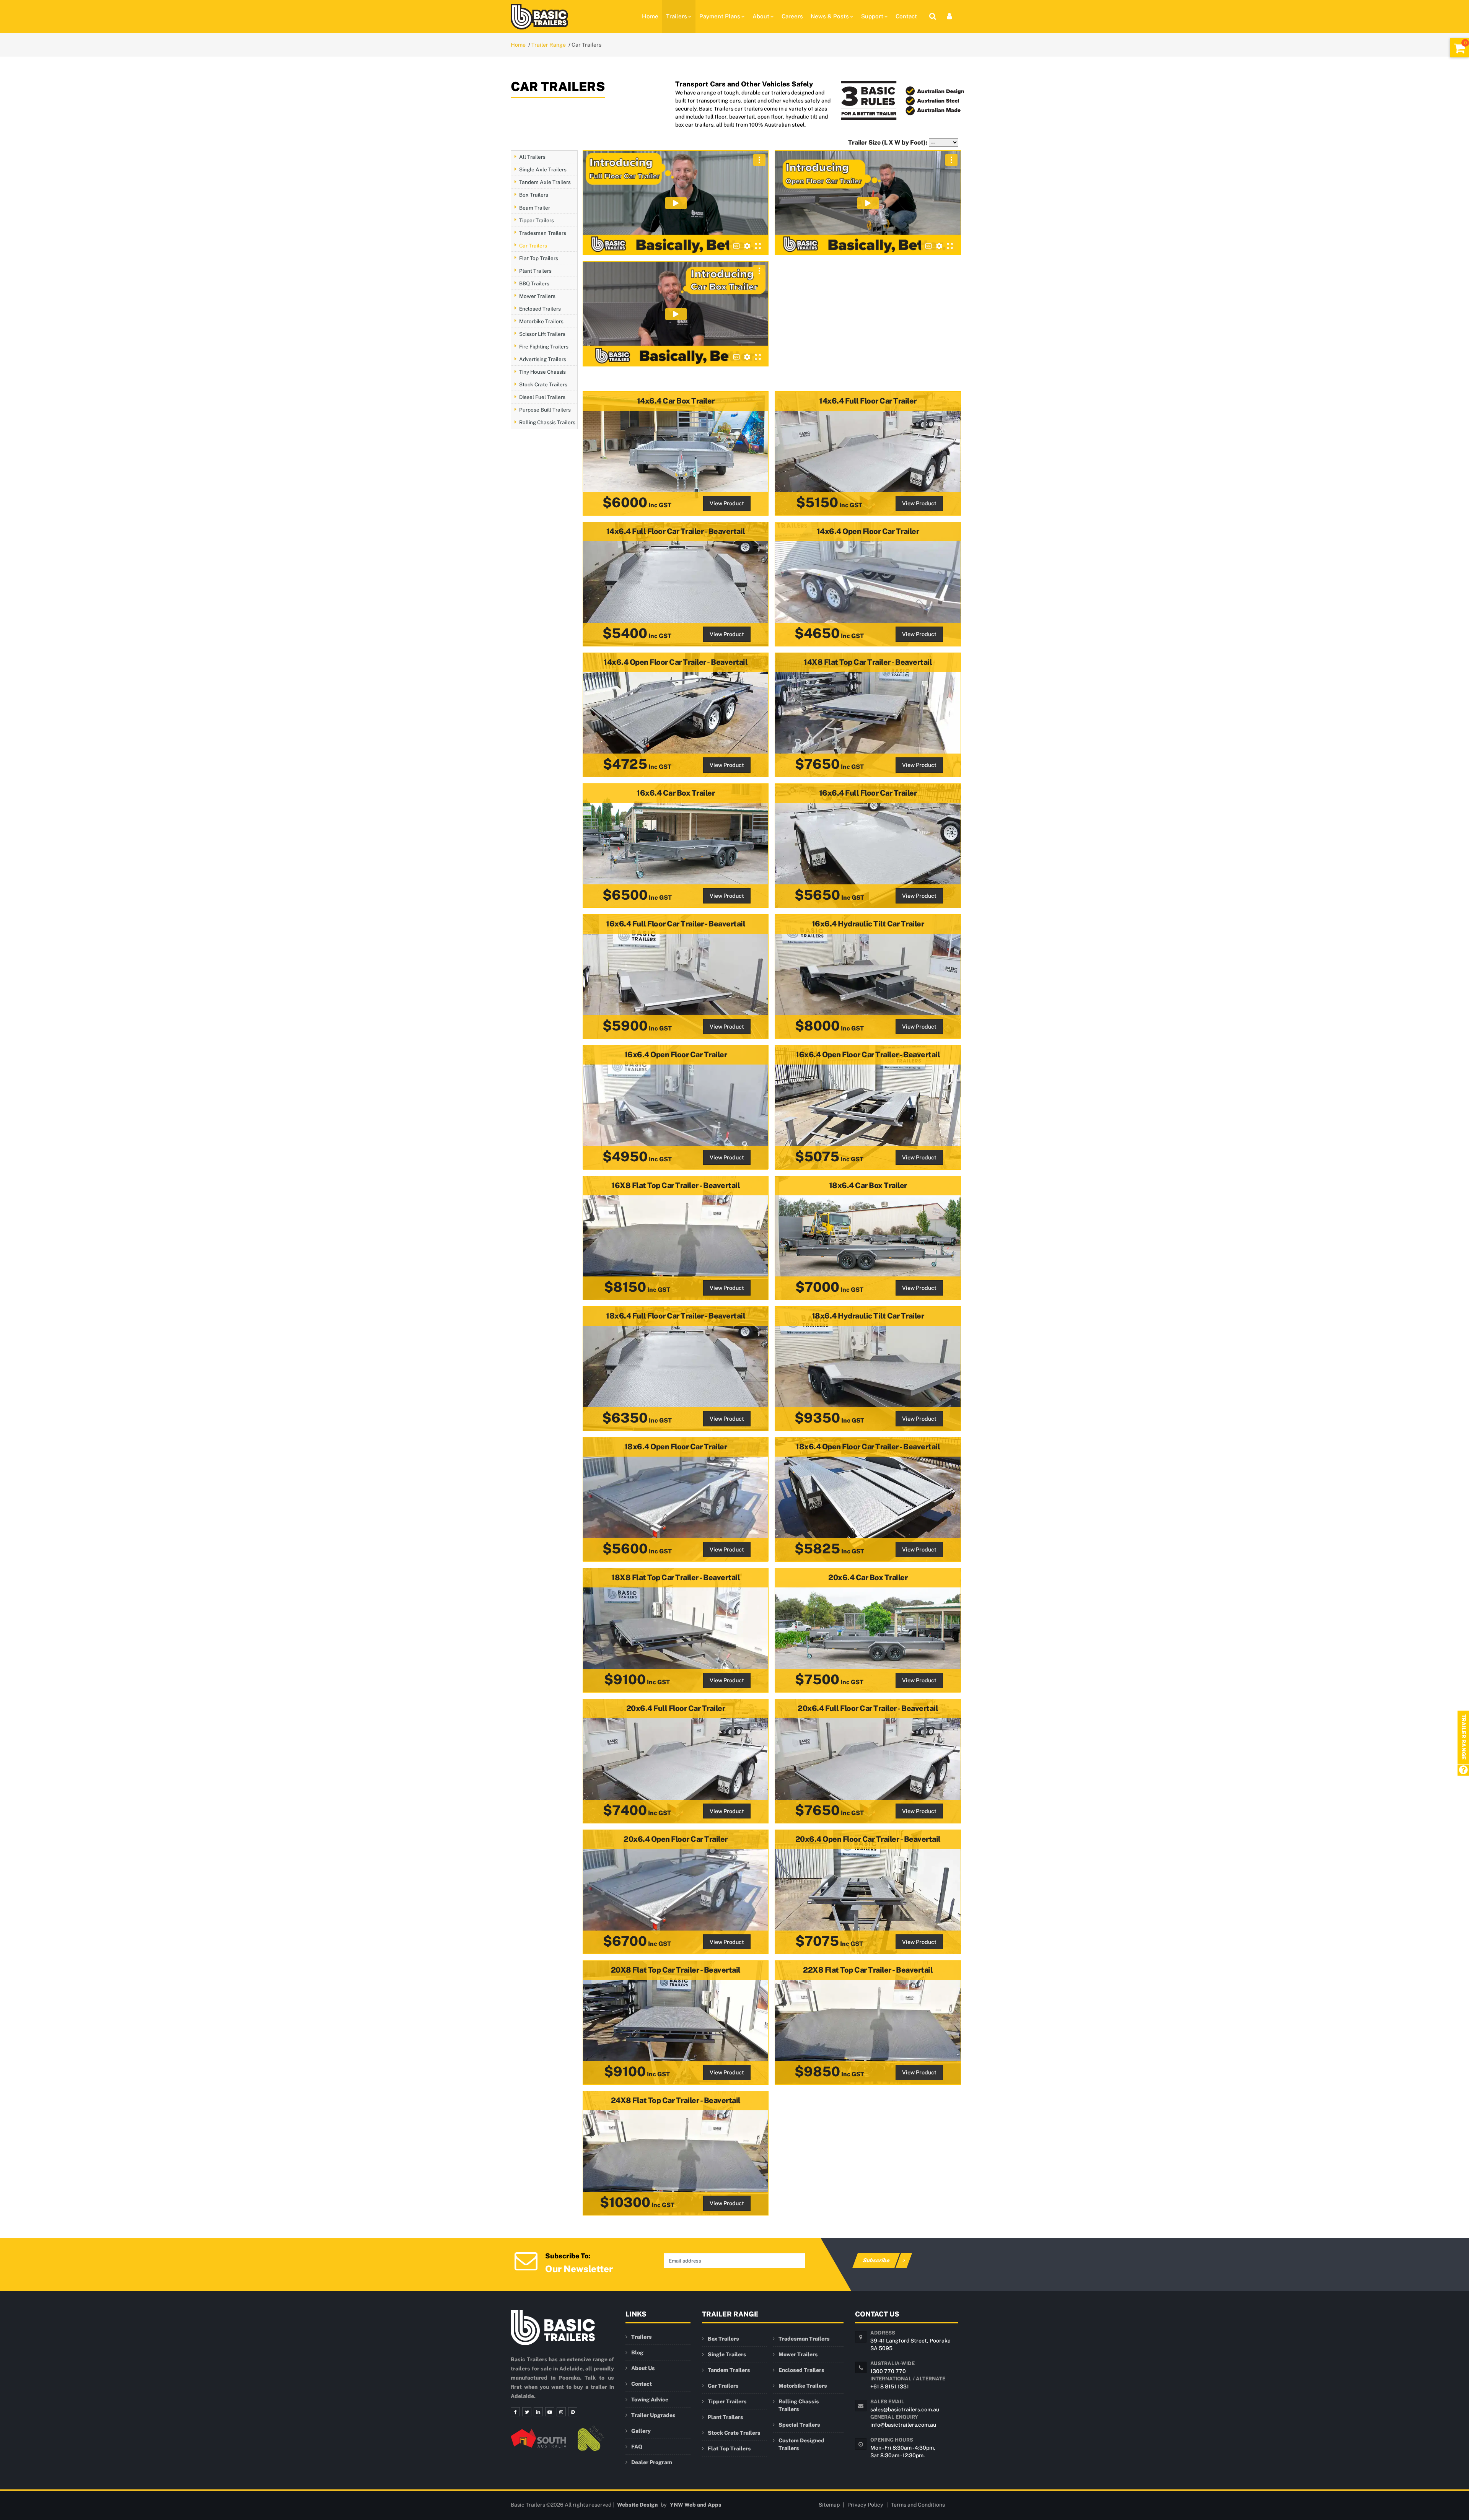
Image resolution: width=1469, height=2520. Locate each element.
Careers (792, 16)
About (761, 16)
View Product (727, 503)
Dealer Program (652, 2462)
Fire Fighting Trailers (544, 346)
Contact (906, 16)
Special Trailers (799, 2425)
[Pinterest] (573, 2412)
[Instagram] (561, 2412)
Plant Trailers (535, 270)
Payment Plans (720, 16)
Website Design (637, 2505)
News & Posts (830, 16)
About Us (643, 2368)
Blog (637, 2352)
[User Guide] (1463, 1770)
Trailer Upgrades (653, 2415)
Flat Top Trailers (539, 258)
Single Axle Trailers (543, 169)
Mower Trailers (537, 296)
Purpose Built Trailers (545, 410)
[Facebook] (515, 2412)
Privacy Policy (865, 2505)
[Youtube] (550, 2412)
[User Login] (949, 16)
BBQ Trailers (534, 283)
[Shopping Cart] (1459, 48)
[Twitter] (527, 2412)
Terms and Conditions (918, 2505)
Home (650, 16)
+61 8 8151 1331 (890, 2387)
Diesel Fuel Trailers (542, 397)
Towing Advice (650, 2400)
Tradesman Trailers (543, 233)
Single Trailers (727, 2354)
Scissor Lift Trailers (542, 334)
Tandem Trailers (729, 2370)
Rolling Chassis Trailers (547, 422)
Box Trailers (534, 195)
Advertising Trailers (543, 359)
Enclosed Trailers (540, 308)
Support (872, 16)
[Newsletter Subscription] (526, 2260)
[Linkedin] (538, 2412)
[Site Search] (933, 16)
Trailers (677, 16)
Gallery (641, 2431)
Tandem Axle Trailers (545, 182)
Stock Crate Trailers (543, 384)
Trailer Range (549, 45)
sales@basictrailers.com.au (905, 2409)
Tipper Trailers (537, 220)
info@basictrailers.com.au (903, 2425)
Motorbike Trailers (541, 321)
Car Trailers (533, 245)
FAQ (637, 2447)
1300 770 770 (888, 2371)
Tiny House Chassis (542, 371)
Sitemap (829, 2505)
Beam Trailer (535, 207)
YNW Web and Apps (696, 2505)
